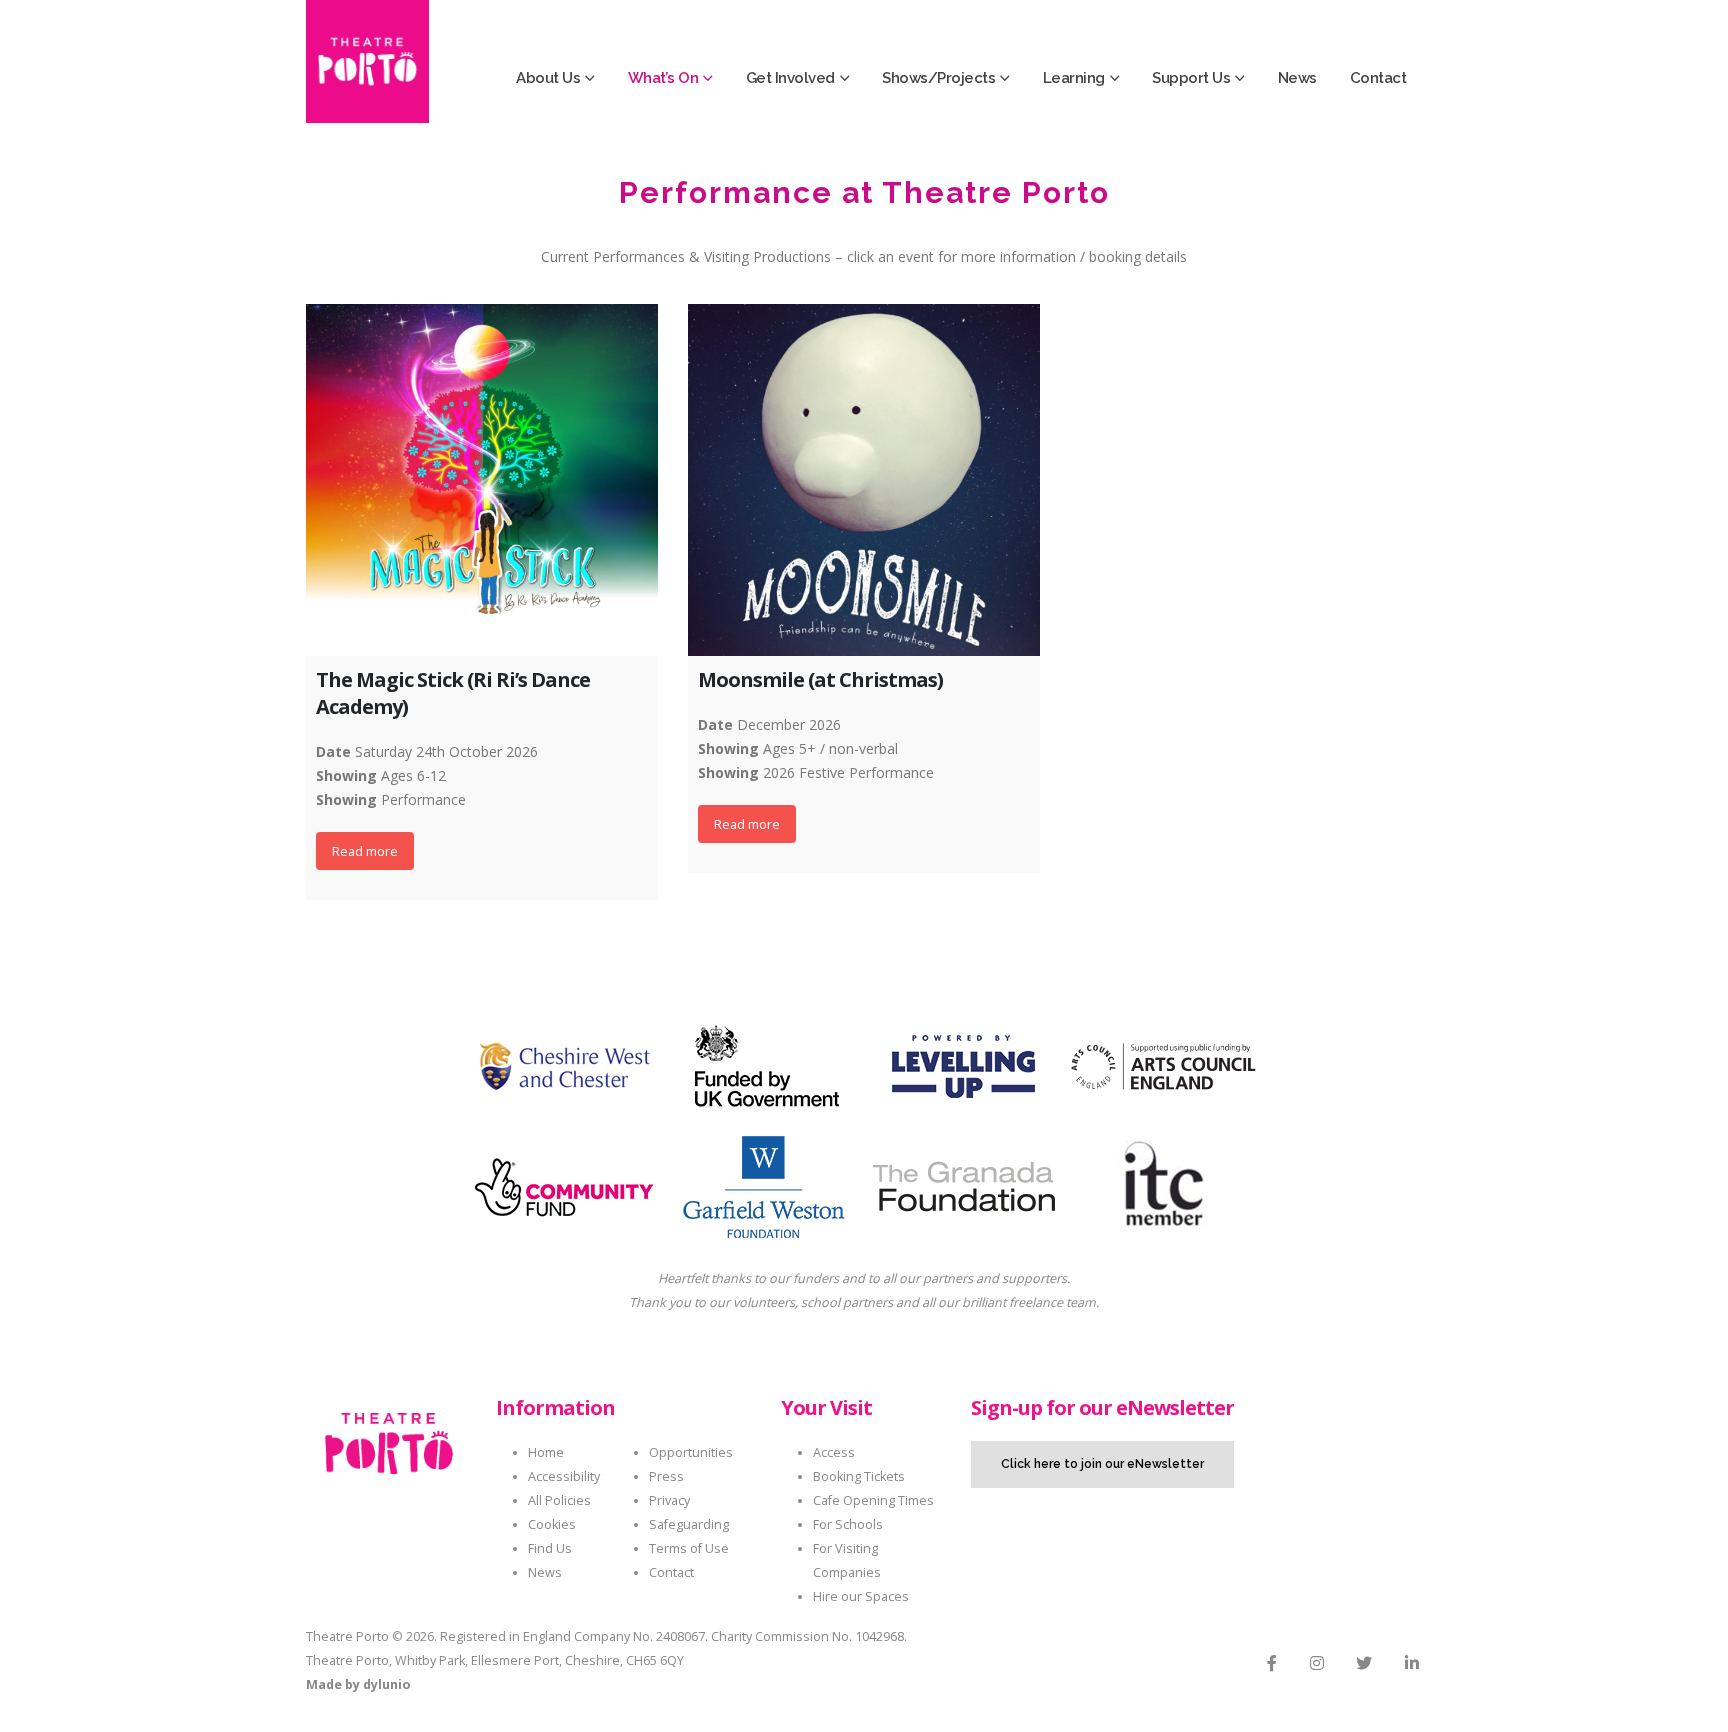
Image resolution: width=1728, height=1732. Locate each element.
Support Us (1191, 78)
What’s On (663, 78)
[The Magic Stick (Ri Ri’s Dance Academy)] (482, 480)
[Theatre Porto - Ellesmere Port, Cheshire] (367, 61)
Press (666, 1476)
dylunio (386, 1684)
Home (546, 1452)
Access (834, 1452)
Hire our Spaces (861, 1596)
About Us (548, 78)
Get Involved (790, 78)
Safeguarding (689, 1524)
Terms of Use (689, 1548)
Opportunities (691, 1452)
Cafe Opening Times (873, 1500)
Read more (365, 851)
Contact (1378, 78)
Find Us (550, 1548)
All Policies (559, 1500)
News (1297, 78)
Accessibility (564, 1476)
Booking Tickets (859, 1476)
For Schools (848, 1524)
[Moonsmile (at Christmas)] (864, 480)
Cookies (552, 1524)
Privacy (669, 1500)
